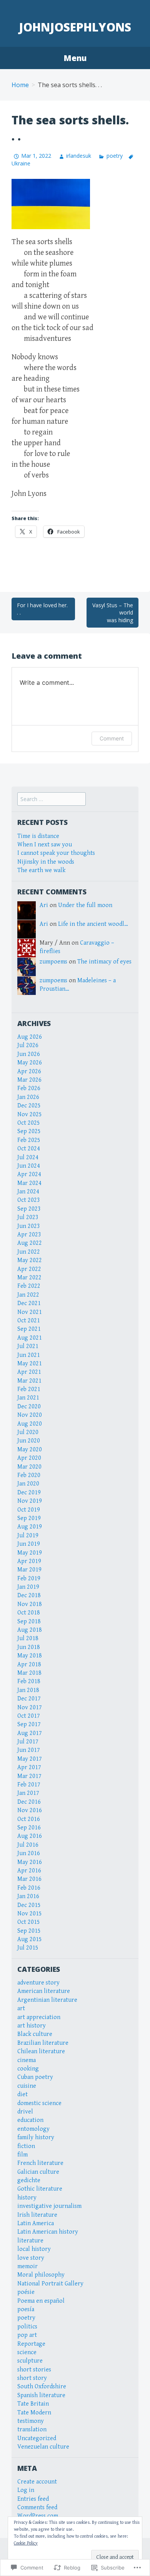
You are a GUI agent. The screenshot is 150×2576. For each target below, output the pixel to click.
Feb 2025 (29, 1140)
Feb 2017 (29, 1785)
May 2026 (30, 1063)
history (27, 2198)
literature (30, 2241)
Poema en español (41, 2301)
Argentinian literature (47, 2000)
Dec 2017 (29, 1699)
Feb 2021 (29, 1389)
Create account (37, 2482)
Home (20, 85)
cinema (27, 2060)
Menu (75, 58)
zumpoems (53, 962)
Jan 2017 (28, 1793)
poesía (26, 2309)
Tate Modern (34, 2413)
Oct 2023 (29, 1200)
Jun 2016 (29, 1853)
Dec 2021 (29, 1303)
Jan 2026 (28, 1097)
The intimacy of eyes (104, 962)
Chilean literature (41, 2051)
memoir (27, 2266)
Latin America (36, 2223)
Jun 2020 (29, 1441)
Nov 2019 (30, 1501)
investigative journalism (49, 2206)
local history (34, 2249)
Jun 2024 (29, 1166)
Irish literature (37, 2215)
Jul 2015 (28, 1948)
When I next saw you (45, 845)
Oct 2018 (29, 1613)
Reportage (31, 2344)
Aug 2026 (30, 1037)
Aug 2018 (30, 1630)
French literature (40, 2163)
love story (31, 2258)
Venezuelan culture (43, 2447)
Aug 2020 (30, 1424)
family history (36, 2137)
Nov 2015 (30, 1914)
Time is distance (38, 836)
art (21, 2008)
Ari (44, 905)
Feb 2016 (29, 1888)
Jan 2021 (28, 1398)
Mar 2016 (29, 1879)
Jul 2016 (28, 1845)
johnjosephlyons (75, 27)
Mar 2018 (29, 1673)
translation (32, 2430)
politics (27, 2327)
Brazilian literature (43, 2043)
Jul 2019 (28, 1536)
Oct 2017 (29, 1716)
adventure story (38, 1983)
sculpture (30, 2361)
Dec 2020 (29, 1407)
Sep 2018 (29, 1622)
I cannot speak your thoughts (56, 853)
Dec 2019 (29, 1493)
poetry (114, 156)
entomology (33, 2129)
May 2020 (30, 1450)
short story (32, 2378)
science (27, 2352)
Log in (26, 2490)
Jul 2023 (28, 1217)
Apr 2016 (29, 1871)
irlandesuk (79, 156)
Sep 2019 (29, 1518)
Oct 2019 (29, 1510)
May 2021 (30, 1364)
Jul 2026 (28, 1045)
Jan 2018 (28, 1690)
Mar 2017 (29, 1776)
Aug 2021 (30, 1338)
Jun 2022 (29, 1252)
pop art (27, 2335)
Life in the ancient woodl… (93, 924)
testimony (31, 2421)
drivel (25, 2112)
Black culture (35, 2034)
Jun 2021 (29, 1355)
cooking (28, 2069)
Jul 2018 (28, 1638)
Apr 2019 (29, 1561)
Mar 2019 (29, 1570)
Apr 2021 (29, 1372)
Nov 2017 (30, 1708)
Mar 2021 (29, 1381)
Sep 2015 (29, 1931)
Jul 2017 (28, 1742)
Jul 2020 (28, 1432)
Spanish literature (41, 2395)
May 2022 (30, 1260)
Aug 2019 (30, 1527)
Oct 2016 (29, 1819)
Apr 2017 (29, 1767)
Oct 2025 (29, 1123)
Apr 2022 (29, 1269)
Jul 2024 (28, 1157)
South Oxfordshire (42, 2387)
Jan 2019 (28, 1587)
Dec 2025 (29, 1106)
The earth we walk (41, 870)
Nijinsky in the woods (46, 862)
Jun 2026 (29, 1054)
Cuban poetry (35, 2077)
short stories (34, 2370)
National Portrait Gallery (50, 2284)
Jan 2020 (28, 1484)
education (30, 2120)
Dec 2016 (29, 1802)
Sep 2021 (29, 1329)
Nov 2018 (30, 1604)
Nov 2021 (30, 1312)
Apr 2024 (29, 1174)
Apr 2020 (29, 1458)
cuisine (27, 2086)
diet (22, 2094)
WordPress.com (38, 2516)
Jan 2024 (28, 1192)
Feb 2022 (29, 1286)
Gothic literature (40, 2189)
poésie (26, 2292)
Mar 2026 (29, 1080)
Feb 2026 (29, 1088)
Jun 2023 (29, 1226)
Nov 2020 (30, 1415)
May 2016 (30, 1862)
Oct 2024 (29, 1149)
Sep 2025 (29, 1131)
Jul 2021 (28, 1346)
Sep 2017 (29, 1724)
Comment (112, 738)
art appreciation (39, 2017)
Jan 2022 (28, 1295)
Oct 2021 (29, 1321)
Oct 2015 (29, 1922)
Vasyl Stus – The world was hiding (113, 613)
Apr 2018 (29, 1665)
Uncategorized (37, 2438)
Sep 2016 (29, 1828)
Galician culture (38, 2172)
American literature (44, 1991)
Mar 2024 (29, 1183)
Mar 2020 (29, 1467)
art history (32, 2026)
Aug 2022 (30, 1243)
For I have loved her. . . (42, 609)
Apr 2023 (29, 1235)
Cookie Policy (26, 2543)
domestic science (39, 2103)
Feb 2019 (29, 1579)
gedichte (29, 2180)
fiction (26, 2146)
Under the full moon (85, 905)
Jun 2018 (29, 1647)
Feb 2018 (29, 1681)
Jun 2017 (29, 1750)
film (22, 2155)
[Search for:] (52, 799)
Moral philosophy (41, 2275)
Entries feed (33, 2499)
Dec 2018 (29, 1595)
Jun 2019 (29, 1544)
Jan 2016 (28, 1896)
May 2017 (30, 1759)
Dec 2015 (29, 1905)
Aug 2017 (30, 1733)
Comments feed (37, 2507)
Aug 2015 (30, 1939)
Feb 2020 (29, 1475)
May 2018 (30, 1656)
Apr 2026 (29, 1072)
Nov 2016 (30, 1810)
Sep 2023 (29, 1209)
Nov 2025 (30, 1115)
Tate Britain (33, 2404)
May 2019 (30, 1553)
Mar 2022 (29, 1278)
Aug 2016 (30, 1836)
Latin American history (48, 2232)
